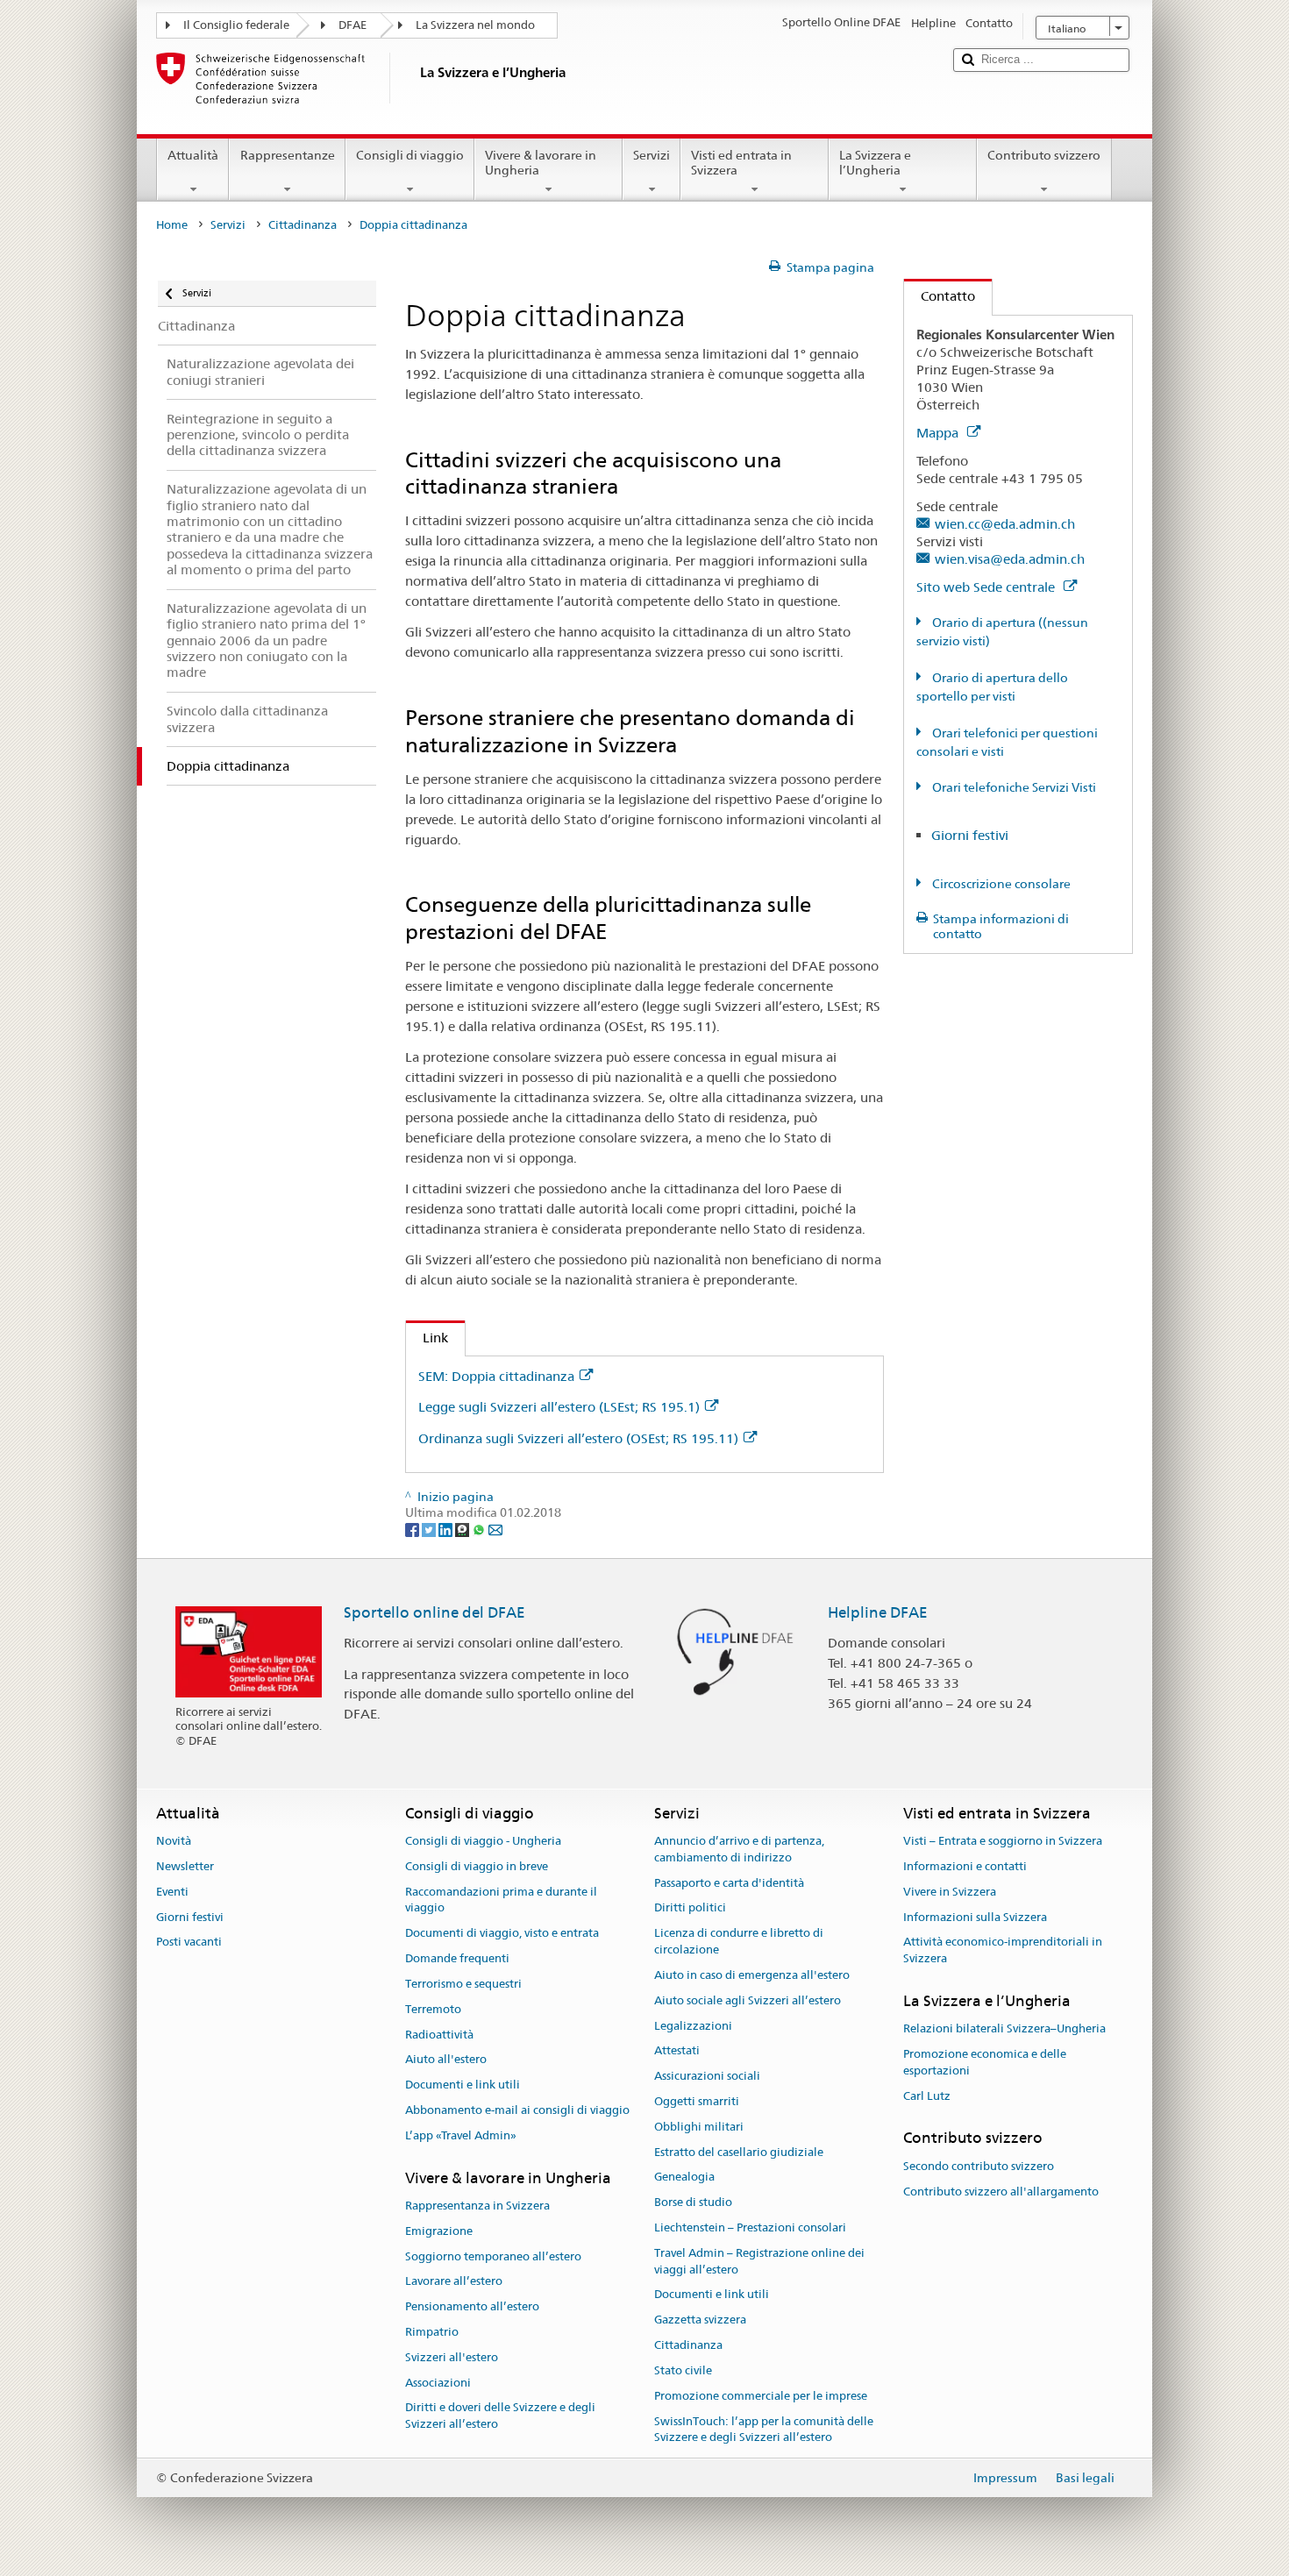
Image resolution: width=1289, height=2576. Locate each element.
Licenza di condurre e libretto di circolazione (739, 1942)
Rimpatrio (432, 2332)
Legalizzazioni (693, 2026)
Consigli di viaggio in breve (477, 1866)
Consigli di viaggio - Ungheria (483, 1841)
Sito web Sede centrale (987, 587)
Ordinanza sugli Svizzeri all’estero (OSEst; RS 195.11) (578, 1438)
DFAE (353, 25)
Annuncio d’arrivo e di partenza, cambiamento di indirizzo (739, 1849)
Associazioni (438, 2383)
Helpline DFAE (878, 1612)
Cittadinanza (303, 225)
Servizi (652, 155)
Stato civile (683, 2370)
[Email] (495, 1529)
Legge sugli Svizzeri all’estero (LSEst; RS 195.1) (559, 1407)
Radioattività (439, 2035)
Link (427, 1338)
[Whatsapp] (480, 1529)
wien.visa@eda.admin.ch (1010, 559)
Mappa (939, 433)
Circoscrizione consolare (1000, 884)
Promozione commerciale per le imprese (761, 2396)
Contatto (940, 296)
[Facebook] (413, 1529)
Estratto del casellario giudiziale (739, 2152)
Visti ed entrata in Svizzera (741, 163)
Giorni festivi (970, 835)
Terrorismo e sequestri (463, 1984)
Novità (174, 1841)
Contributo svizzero (1044, 155)
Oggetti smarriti (697, 2101)
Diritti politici (690, 1908)
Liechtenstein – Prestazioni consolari (750, 2227)
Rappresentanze (288, 155)
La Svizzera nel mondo (475, 25)
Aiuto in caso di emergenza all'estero (752, 1975)
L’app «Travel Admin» (461, 2135)
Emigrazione (439, 2231)
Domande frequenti (457, 1958)
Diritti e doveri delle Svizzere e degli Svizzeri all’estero (500, 2416)
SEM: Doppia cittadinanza (496, 1376)
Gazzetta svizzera (700, 2320)
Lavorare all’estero (454, 2282)
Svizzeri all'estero (452, 2357)
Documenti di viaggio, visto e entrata (502, 1934)
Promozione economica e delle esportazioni (985, 2062)
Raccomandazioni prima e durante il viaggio (501, 1900)
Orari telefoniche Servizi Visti (1013, 787)
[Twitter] (430, 1529)
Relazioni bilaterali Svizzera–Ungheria (1004, 2028)
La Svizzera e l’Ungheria (875, 163)
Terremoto (433, 2009)
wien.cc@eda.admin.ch (1005, 524)
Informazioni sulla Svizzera (975, 1917)
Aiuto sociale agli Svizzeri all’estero (748, 2000)
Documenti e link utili (463, 2085)
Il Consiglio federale (236, 25)
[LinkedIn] (447, 1529)
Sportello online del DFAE (434, 1612)
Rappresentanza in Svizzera (477, 2206)
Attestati (677, 2051)
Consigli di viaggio (410, 155)
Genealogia (684, 2178)
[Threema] (463, 1529)
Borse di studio (693, 2202)
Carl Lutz (927, 2096)
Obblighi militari (699, 2127)
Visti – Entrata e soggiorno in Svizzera (1003, 1841)
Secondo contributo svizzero (979, 2166)
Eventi (172, 1892)
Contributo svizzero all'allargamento (1001, 2192)
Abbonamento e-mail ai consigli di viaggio (517, 2110)
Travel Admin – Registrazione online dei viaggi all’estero (759, 2261)
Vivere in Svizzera (950, 1892)
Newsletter (185, 1866)
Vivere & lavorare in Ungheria (541, 163)
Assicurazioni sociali (707, 2076)
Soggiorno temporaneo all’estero (493, 2256)
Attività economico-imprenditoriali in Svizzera (1003, 1951)
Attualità (193, 155)
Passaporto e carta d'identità (729, 1883)
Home (172, 225)
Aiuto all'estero (446, 2060)
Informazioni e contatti (965, 1866)
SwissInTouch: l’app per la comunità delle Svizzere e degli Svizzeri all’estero (764, 2430)
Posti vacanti (189, 1943)
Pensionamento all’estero (472, 2306)
